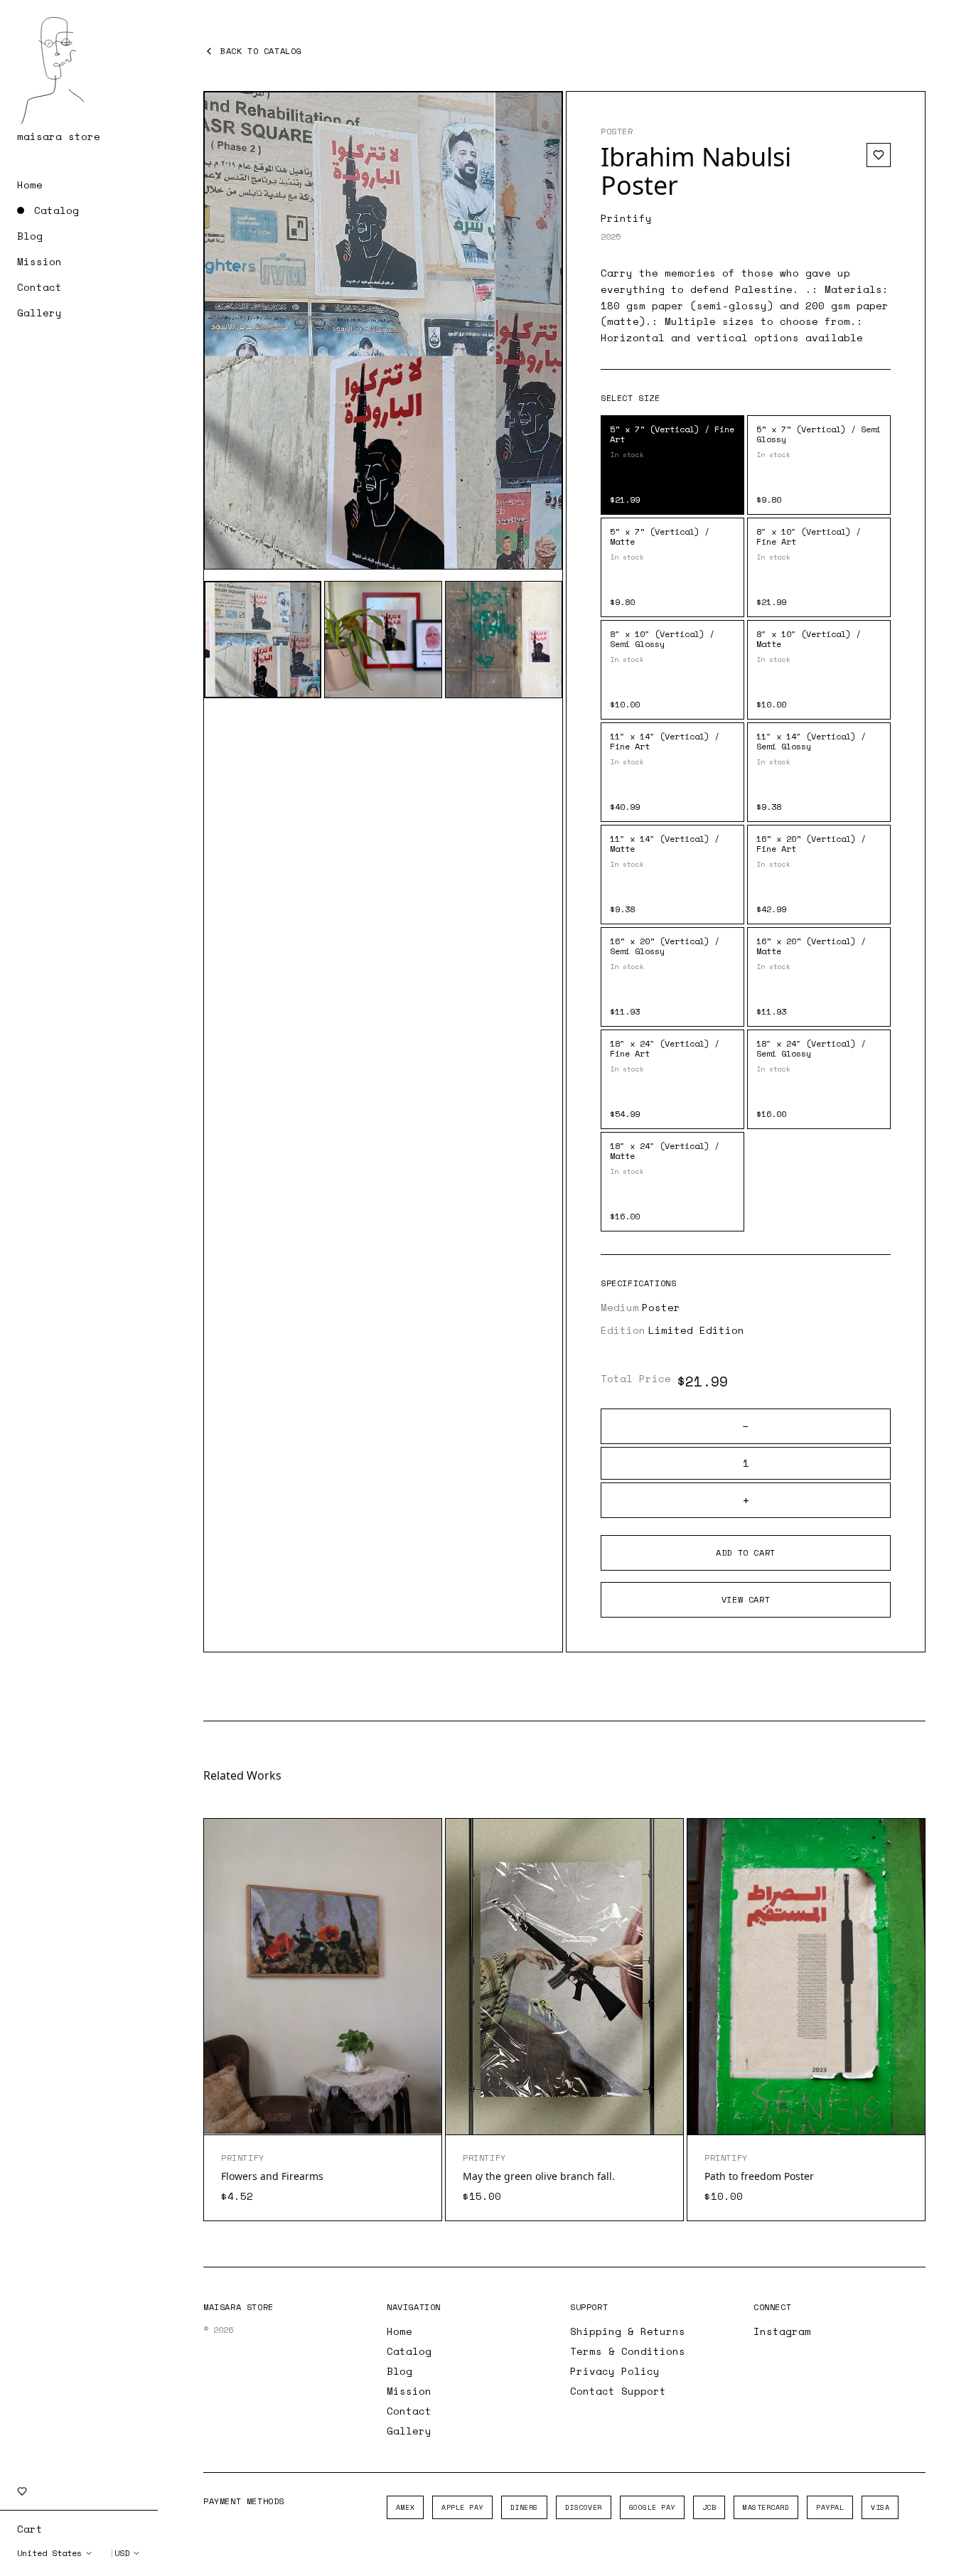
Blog (30, 236)
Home (30, 185)
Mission (39, 262)
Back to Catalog (261, 51)
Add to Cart (746, 1552)
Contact (39, 287)
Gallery (39, 313)
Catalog (57, 210)
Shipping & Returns (628, 2331)
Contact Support (618, 2391)
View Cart (746, 1599)
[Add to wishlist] (879, 155)
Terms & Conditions (628, 2351)
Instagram (782, 2331)
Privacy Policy (615, 2371)
